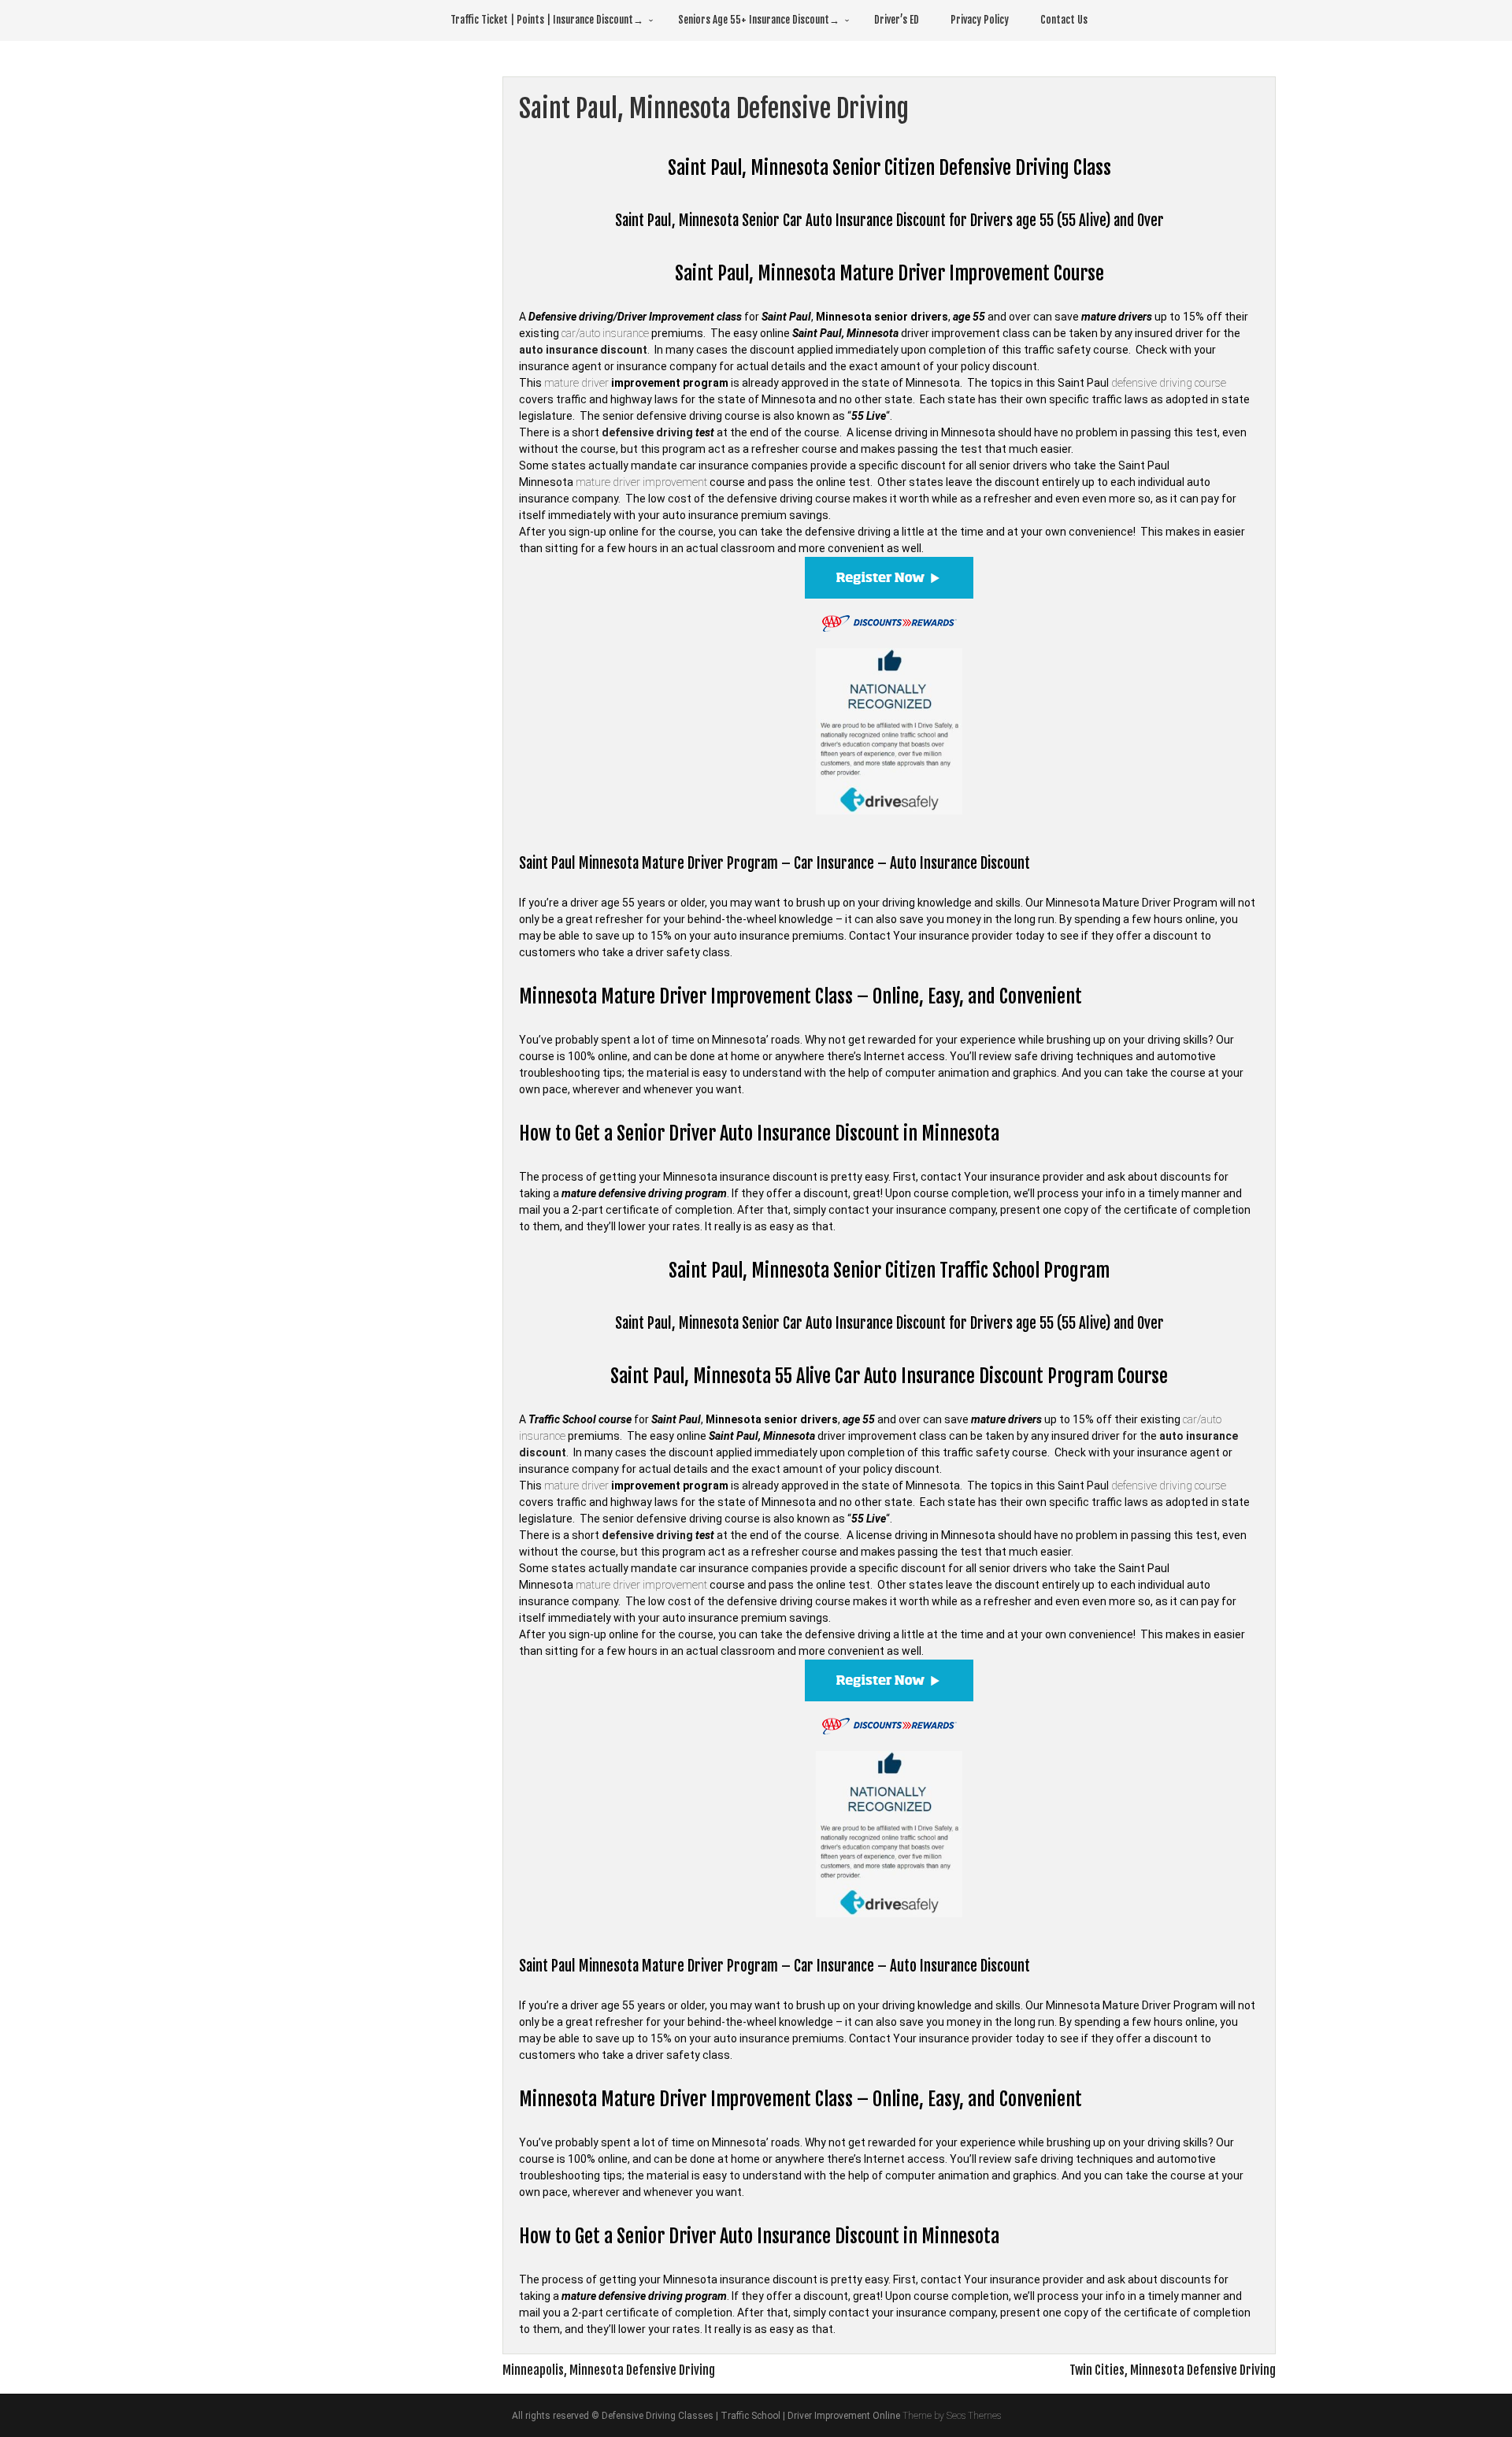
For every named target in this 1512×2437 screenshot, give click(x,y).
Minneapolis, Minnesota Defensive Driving (609, 2370)
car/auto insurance (605, 333)
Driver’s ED (897, 20)
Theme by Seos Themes (952, 2416)
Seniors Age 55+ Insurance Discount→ (759, 20)
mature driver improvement (641, 482)
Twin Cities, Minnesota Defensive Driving (1173, 2370)
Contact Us (1064, 20)
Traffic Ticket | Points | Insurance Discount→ (547, 20)
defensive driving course (1169, 383)
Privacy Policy (980, 20)
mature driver (576, 383)
